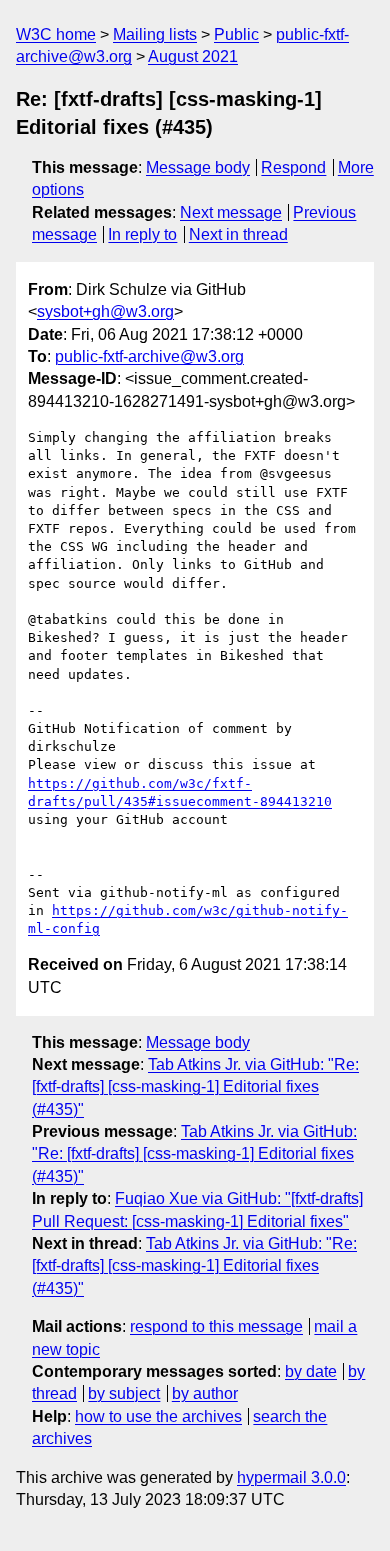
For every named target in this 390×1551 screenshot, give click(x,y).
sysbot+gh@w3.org (105, 311)
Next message (231, 212)
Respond (293, 167)
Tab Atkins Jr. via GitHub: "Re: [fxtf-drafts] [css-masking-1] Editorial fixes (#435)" (195, 1087)
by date (311, 1371)
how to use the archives (158, 1416)
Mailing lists (155, 34)
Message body (198, 167)
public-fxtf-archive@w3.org (149, 356)
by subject (124, 1393)
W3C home (56, 34)
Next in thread (238, 234)
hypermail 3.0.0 (291, 1477)
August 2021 (193, 56)
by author (205, 1393)
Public (236, 34)
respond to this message (216, 1326)
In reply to (142, 234)
